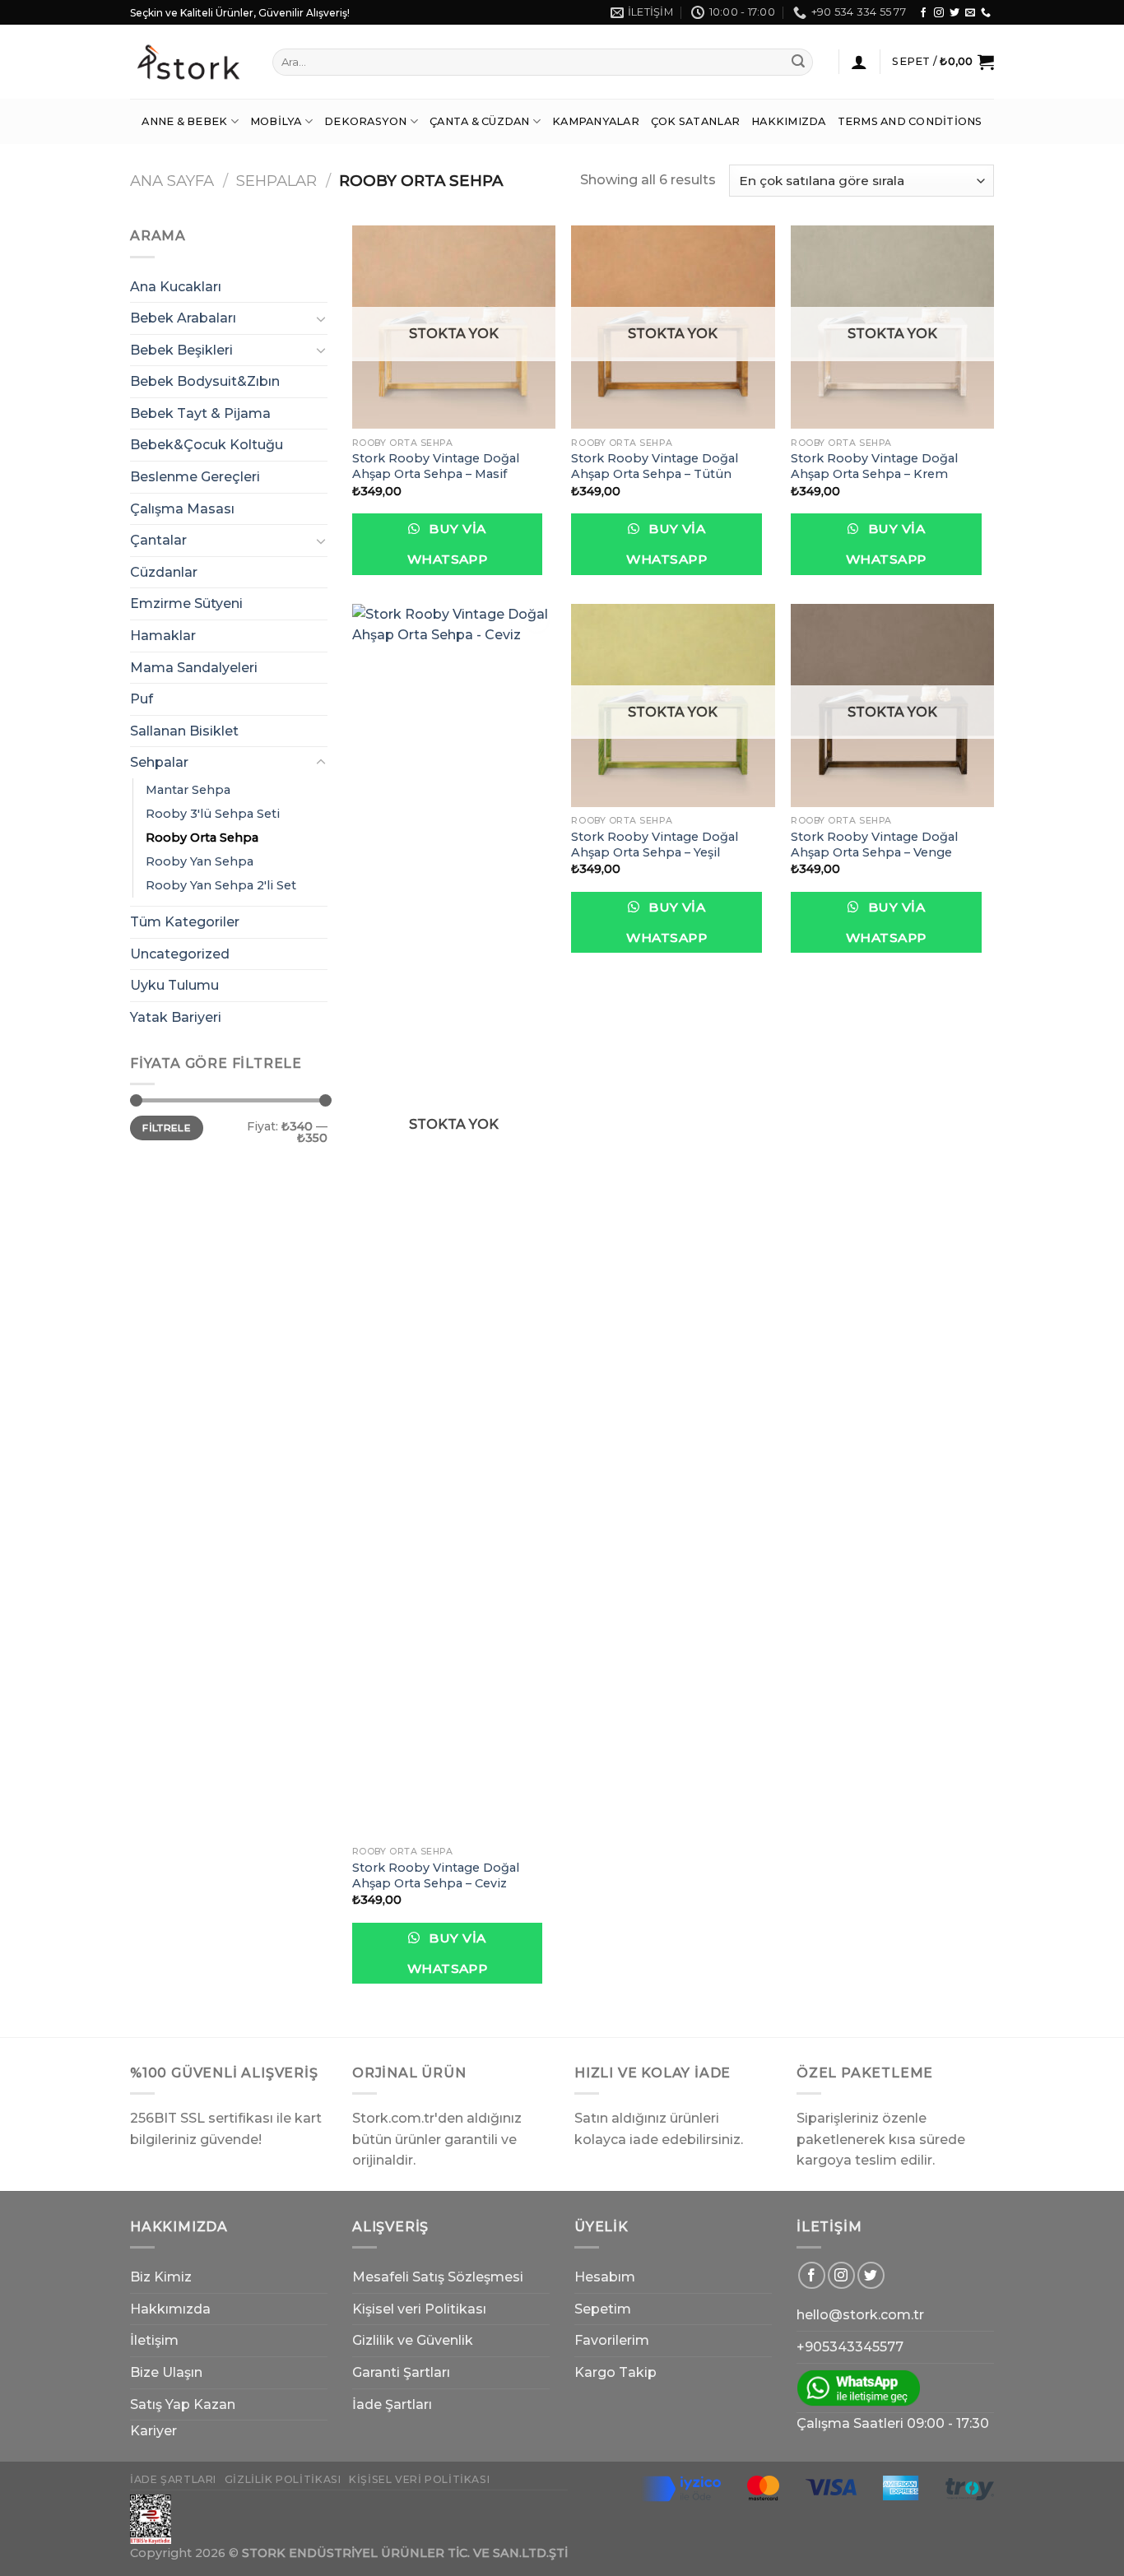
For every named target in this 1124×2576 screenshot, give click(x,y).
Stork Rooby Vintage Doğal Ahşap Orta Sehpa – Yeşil (655, 845)
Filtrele (167, 1128)
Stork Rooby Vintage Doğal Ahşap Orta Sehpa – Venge (874, 845)
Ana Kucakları (176, 287)
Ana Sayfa (172, 181)
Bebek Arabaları (183, 318)
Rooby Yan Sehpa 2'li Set (221, 885)
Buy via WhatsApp (448, 544)
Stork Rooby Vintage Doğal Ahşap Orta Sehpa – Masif (436, 466)
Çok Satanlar (695, 121)
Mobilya (276, 121)
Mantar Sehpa (188, 790)
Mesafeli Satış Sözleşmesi (438, 2277)
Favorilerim (612, 2340)
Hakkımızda (789, 121)
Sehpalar (276, 181)
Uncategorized (180, 954)
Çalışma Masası (182, 509)
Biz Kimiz (161, 2277)
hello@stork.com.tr (860, 2315)
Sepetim (603, 2309)
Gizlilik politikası (283, 2479)
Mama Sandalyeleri (194, 668)
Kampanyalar (596, 121)
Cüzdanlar (164, 572)
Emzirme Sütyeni (186, 603)
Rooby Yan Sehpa (200, 861)
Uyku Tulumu (174, 985)
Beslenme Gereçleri (195, 477)
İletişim (154, 2340)
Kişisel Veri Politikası (419, 2479)
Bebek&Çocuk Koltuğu (207, 445)
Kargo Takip (615, 2372)
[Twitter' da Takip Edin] (954, 13)
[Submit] (798, 63)
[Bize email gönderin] (970, 13)
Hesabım (605, 2277)
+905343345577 (850, 2347)
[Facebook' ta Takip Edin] (923, 13)
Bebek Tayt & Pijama (200, 413)
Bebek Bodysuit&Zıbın (205, 381)
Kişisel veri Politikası (419, 2309)
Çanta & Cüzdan (480, 121)
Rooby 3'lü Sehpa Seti (213, 814)
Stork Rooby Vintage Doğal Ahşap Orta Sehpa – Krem (874, 466)
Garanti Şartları (401, 2372)
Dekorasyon (366, 121)
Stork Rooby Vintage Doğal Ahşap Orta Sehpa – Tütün (655, 466)
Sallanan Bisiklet (184, 731)
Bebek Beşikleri (181, 350)
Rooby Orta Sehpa (202, 838)
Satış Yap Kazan (183, 2404)
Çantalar (158, 540)
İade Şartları (392, 2404)
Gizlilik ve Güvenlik (413, 2340)
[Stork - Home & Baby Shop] (189, 62)
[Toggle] (321, 318)
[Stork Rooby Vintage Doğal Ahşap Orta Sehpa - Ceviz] (454, 1221)
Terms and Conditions (910, 121)
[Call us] (986, 13)
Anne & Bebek (184, 121)
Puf (142, 699)
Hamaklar (163, 636)
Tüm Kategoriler (185, 922)
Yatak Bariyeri (176, 1017)
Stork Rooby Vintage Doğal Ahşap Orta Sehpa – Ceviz (436, 1875)
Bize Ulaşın (166, 2372)
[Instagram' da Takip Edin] (939, 13)
